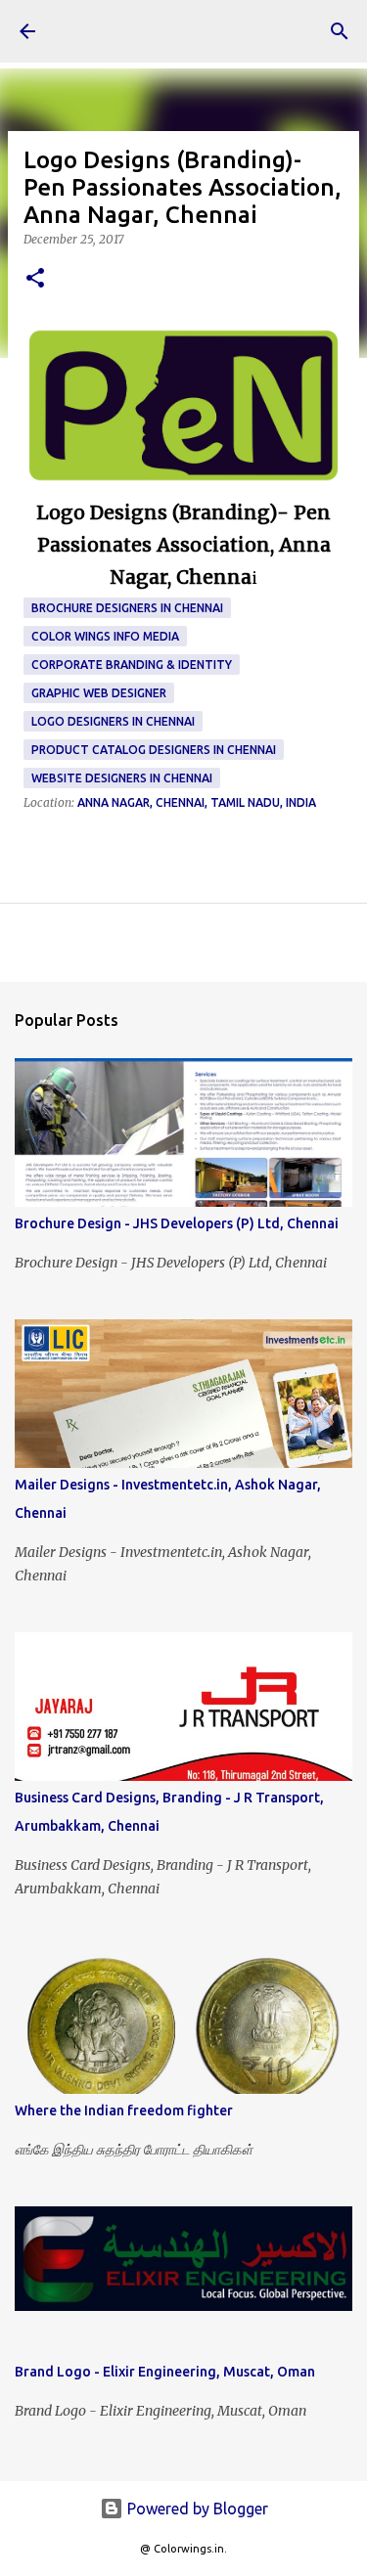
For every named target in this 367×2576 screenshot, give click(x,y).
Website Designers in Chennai (122, 778)
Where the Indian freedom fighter (124, 2110)
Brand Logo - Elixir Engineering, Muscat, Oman (165, 2372)
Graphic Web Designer (99, 693)
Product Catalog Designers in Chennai (154, 750)
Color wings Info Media (105, 636)
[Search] (340, 31)
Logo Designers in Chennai (113, 721)
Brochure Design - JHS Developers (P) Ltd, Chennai (177, 1223)
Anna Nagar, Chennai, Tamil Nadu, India (197, 802)
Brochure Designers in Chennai (127, 608)
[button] (35, 279)
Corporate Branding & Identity (132, 665)
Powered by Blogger (196, 2509)
